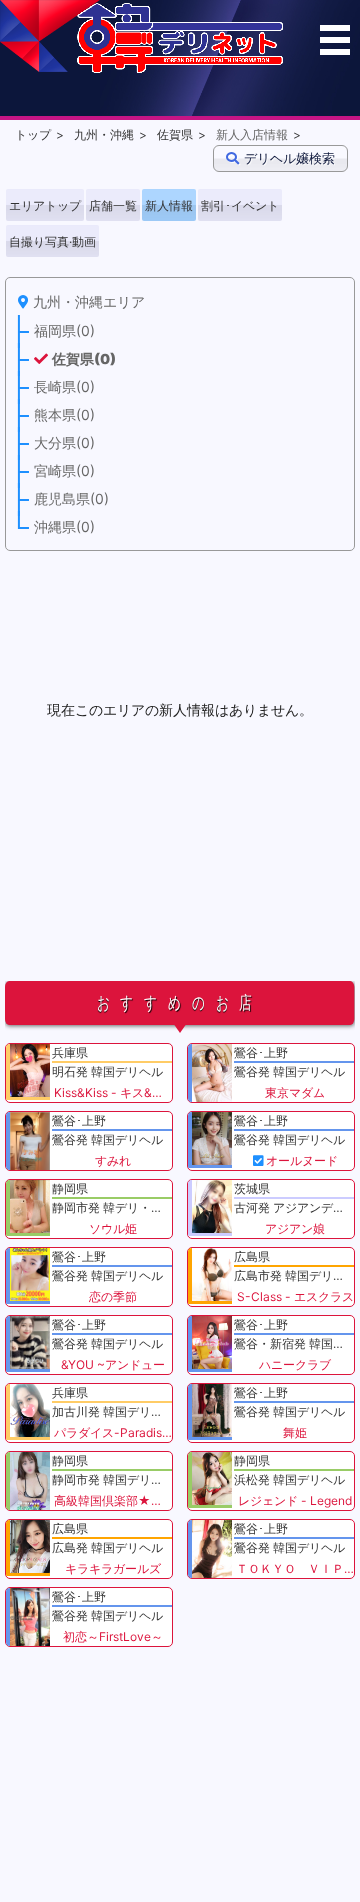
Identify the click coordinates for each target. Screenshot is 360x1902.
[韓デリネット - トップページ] (180, 68)
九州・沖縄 (104, 134)
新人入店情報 (252, 134)
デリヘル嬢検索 (289, 158)
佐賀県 (175, 134)
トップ (33, 134)
